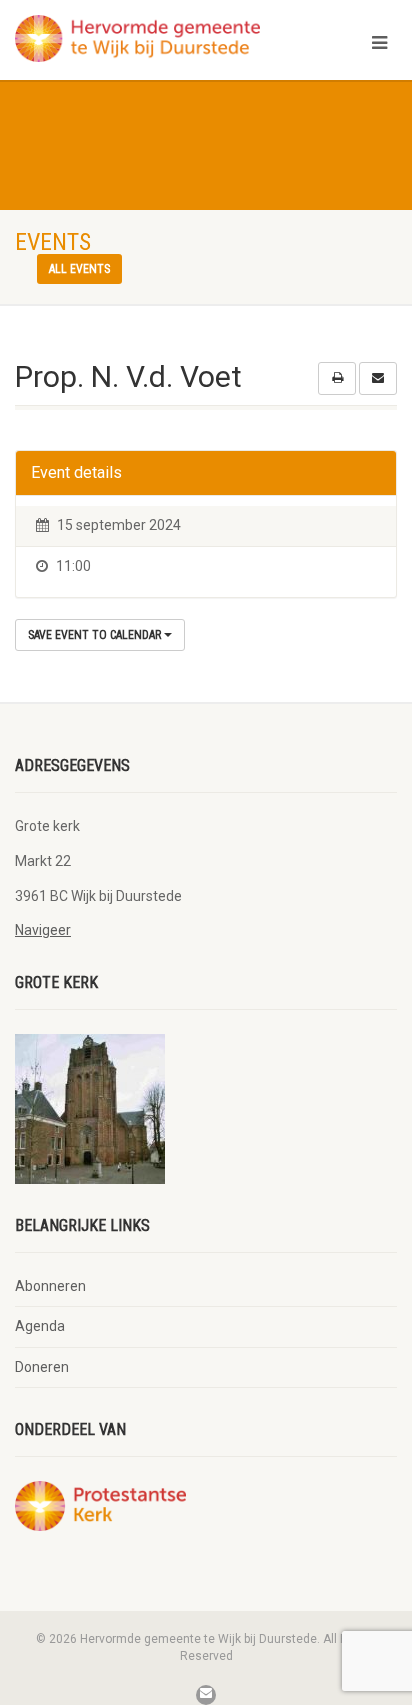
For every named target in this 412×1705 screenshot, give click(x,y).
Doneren (42, 1367)
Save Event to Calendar (96, 635)
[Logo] (137, 38)
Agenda (40, 1326)
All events (79, 269)
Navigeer (43, 930)
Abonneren (50, 1286)
